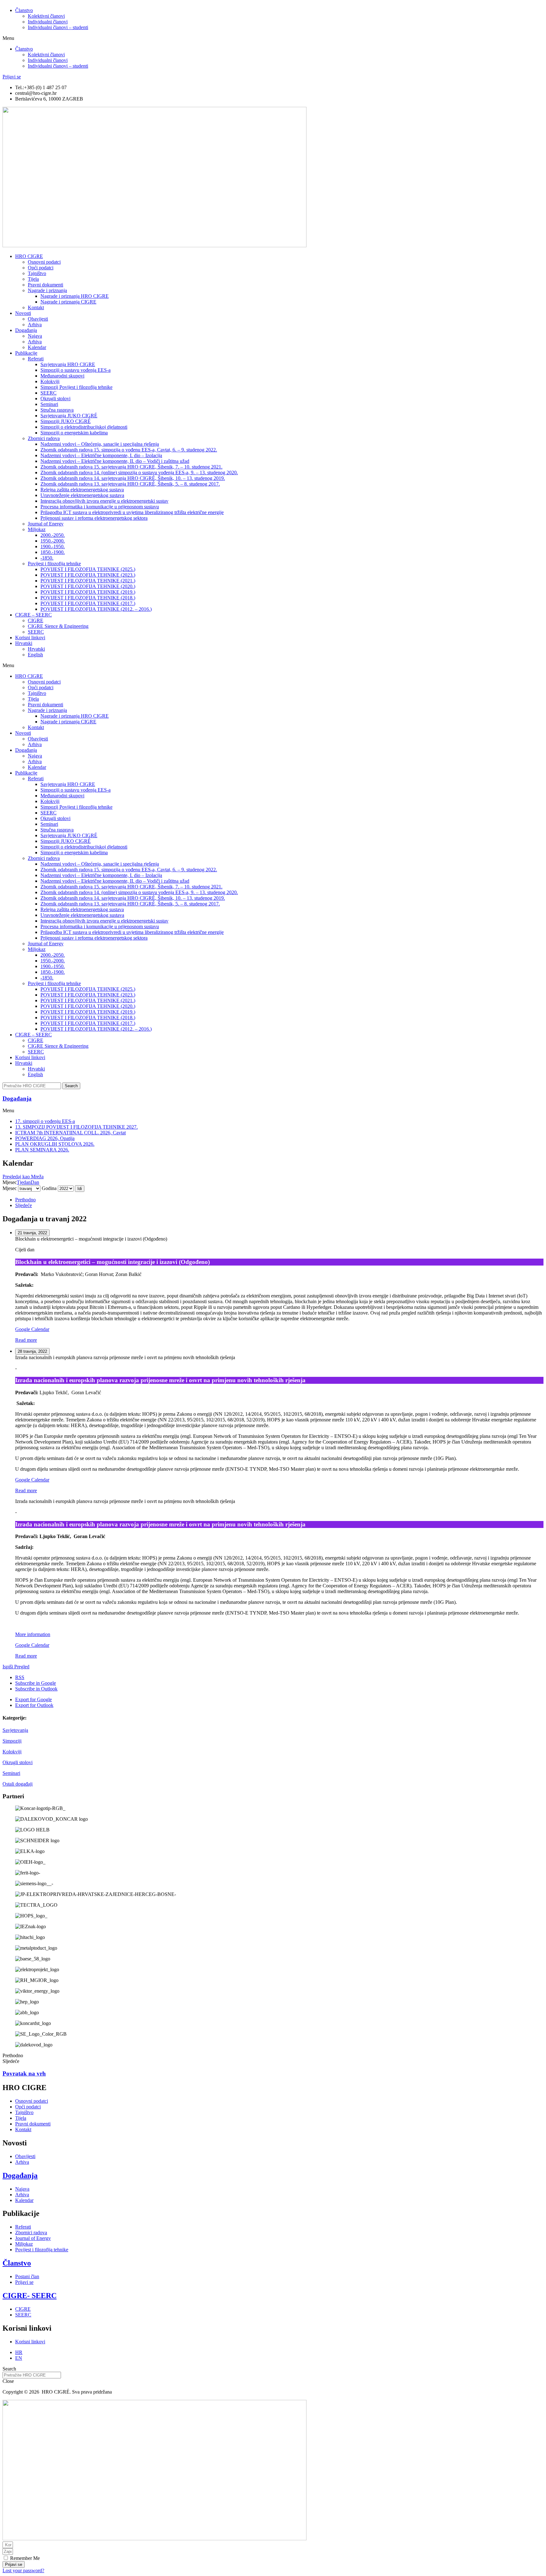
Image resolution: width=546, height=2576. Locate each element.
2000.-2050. (53, 535)
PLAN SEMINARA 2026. (42, 1150)
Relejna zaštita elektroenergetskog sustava (82, 490)
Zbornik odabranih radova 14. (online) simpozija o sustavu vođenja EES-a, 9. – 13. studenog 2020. (139, 472)
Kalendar (37, 347)
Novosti (23, 313)
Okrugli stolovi (55, 399)
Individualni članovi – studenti (58, 27)
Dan (35, 1182)
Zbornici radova (44, 438)
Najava (35, 336)
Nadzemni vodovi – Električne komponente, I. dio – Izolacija (101, 455)
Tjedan (24, 1182)
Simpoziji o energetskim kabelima (74, 433)
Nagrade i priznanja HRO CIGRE (75, 296)
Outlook (36, 1689)
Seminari (11, 1773)
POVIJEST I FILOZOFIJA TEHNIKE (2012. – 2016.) (96, 609)
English (35, 655)
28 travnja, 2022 (32, 1351)
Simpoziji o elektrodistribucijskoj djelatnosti (84, 427)
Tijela (33, 279)
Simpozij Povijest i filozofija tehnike (76, 387)
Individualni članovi (48, 22)
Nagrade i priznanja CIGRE (68, 302)
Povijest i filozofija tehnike (54, 564)
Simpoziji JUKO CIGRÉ (66, 421)
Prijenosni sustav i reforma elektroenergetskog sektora (94, 518)
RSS (20, 1677)
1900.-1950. (53, 546)
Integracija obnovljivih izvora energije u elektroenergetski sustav (104, 501)
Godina (49, 1188)
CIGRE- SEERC (30, 2296)
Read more (26, 1340)
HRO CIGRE (29, 256)
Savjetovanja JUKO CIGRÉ (69, 416)
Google (36, 1683)
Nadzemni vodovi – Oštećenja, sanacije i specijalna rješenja (100, 444)
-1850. (47, 558)
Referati (36, 359)
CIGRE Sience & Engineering (58, 626)
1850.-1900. (53, 552)
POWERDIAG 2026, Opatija (45, 1138)
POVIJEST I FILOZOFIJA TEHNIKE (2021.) (88, 581)
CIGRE (36, 620)
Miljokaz (37, 529)
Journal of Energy (46, 524)
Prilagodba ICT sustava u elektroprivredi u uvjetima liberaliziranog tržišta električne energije (132, 512)
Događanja (26, 330)
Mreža (23, 1177)
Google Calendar (32, 1329)
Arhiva (35, 325)
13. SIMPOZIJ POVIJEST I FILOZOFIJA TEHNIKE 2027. (76, 1127)
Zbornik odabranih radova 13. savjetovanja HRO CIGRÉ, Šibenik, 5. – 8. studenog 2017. (130, 484)
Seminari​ (49, 404)
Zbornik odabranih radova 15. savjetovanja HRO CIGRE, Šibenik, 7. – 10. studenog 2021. (131, 467)
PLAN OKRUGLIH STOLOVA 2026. (55, 1144)
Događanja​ (17, 1098)
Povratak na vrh (24, 2073)
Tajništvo (37, 273)
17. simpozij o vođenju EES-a (45, 1121)
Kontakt (36, 307)
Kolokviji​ (50, 381)
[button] (273, 38)
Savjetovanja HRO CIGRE (68, 364)
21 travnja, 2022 (32, 1233)
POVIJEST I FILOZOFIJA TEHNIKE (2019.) (88, 592)
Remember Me (24, 2558)
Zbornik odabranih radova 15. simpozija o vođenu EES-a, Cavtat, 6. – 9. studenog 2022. (129, 450)
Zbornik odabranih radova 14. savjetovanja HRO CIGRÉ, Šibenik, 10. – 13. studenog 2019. (133, 478)
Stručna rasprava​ (57, 410)
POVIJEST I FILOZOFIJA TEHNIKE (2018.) (88, 598)
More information (33, 1634)
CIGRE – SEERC (33, 615)
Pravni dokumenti (45, 285)
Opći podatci (41, 268)
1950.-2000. (53, 541)
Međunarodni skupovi (62, 376)
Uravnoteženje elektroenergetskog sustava (82, 495)
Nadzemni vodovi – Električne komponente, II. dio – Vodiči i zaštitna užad (115, 461)
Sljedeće (24, 1205)
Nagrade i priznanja (47, 290)
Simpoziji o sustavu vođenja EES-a (76, 370)
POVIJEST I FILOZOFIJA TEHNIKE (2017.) (88, 603)
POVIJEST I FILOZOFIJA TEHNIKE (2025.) (88, 569)
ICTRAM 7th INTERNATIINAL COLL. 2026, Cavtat (70, 1133)
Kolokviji (12, 1752)
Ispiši (16, 1667)
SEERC (49, 393)
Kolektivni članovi (46, 16)
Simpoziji (12, 1741)
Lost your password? (23, 2570)
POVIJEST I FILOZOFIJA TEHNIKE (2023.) (88, 575)
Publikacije (26, 353)
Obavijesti (38, 319)
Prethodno (25, 1200)
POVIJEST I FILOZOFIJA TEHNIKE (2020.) (88, 586)
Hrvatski (24, 643)
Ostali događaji (18, 1784)
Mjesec (10, 1188)
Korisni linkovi (30, 638)
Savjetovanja (15, 1730)
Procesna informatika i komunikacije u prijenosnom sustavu (100, 507)
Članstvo (24, 10)
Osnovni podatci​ (44, 262)
